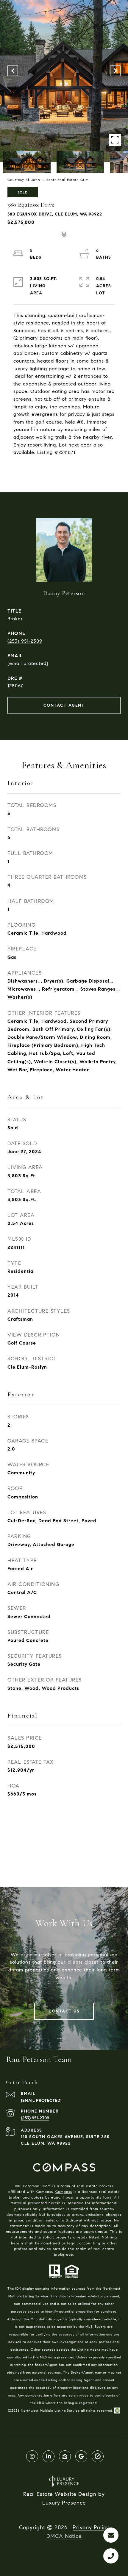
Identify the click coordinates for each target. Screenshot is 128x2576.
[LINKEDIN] (49, 2456)
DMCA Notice (64, 2536)
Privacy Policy (91, 2527)
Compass (64, 2192)
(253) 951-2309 (25, 641)
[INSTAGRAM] (32, 2456)
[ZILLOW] (65, 2456)
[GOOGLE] (81, 2456)
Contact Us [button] (64, 2011)
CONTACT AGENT (64, 705)
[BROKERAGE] (98, 2456)
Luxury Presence (64, 2503)
